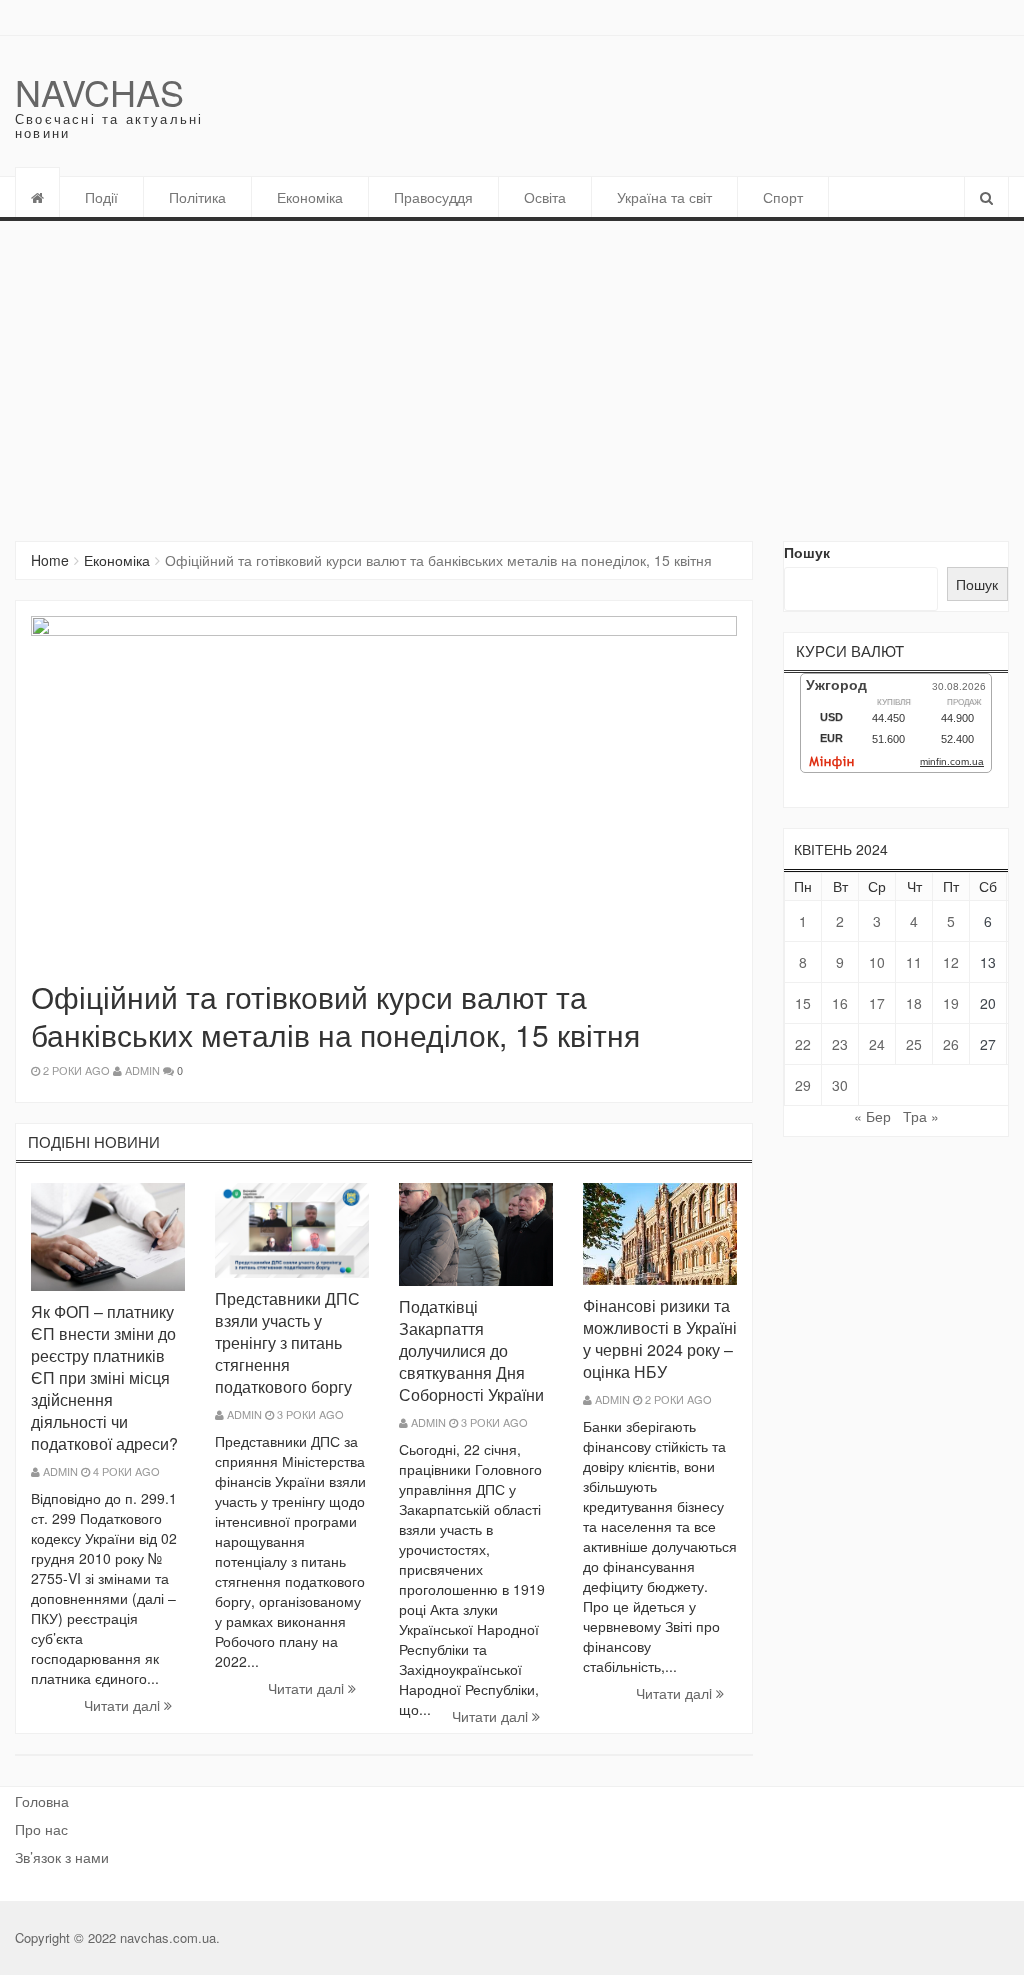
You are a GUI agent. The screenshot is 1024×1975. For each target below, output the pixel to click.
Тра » (921, 1116)
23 (840, 1044)
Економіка (310, 197)
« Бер (872, 1116)
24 (877, 1044)
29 (803, 1085)
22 (803, 1044)
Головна (42, 1801)
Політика (197, 197)
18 (914, 1003)
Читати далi (124, 1705)
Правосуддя (433, 197)
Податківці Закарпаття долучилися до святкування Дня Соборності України (471, 1350)
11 (914, 962)
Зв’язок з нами (62, 1857)
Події (101, 197)
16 (840, 1003)
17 (877, 1003)
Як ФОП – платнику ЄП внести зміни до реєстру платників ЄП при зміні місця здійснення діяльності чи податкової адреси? (104, 1377)
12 (951, 962)
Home (50, 560)
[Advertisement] (512, 371)
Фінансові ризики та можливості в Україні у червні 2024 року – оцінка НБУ (660, 1338)
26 (951, 1044)
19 (951, 1003)
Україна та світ (664, 197)
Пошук (807, 552)
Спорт (783, 197)
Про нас (41, 1829)
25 (914, 1044)
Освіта (545, 197)
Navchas (99, 91)
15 (803, 1003)
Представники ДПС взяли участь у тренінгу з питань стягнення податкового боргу (287, 1342)
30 (840, 1085)
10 (877, 962)
